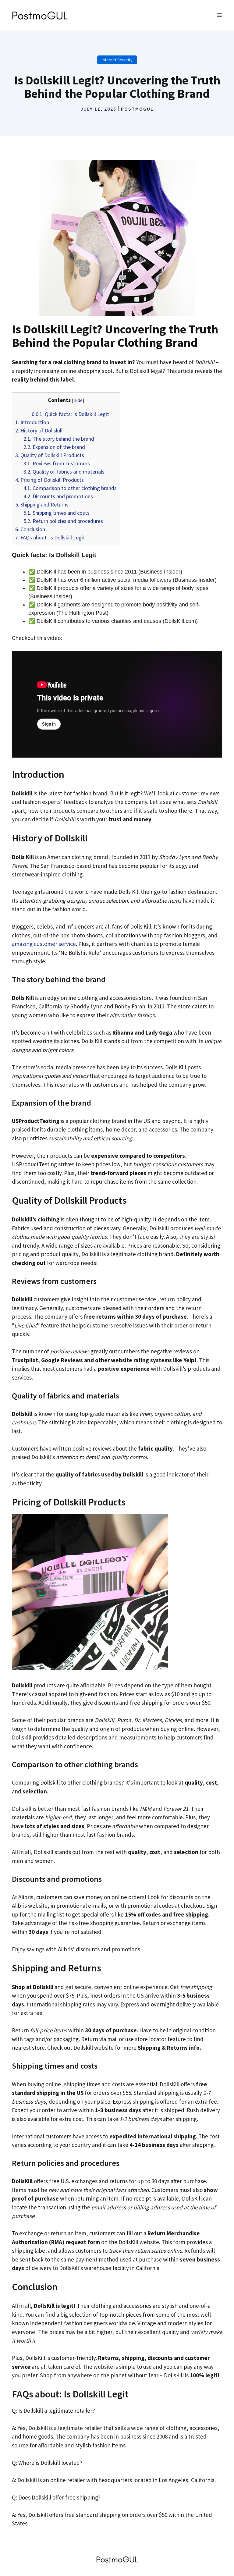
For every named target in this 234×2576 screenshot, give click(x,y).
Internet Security (117, 60)
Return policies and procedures (63, 521)
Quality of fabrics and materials (64, 472)
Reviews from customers (57, 463)
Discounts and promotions (58, 496)
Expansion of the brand (54, 447)
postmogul (137, 109)
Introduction (32, 422)
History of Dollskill (39, 430)
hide (78, 400)
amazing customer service (44, 944)
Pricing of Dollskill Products (50, 480)
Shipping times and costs (57, 513)
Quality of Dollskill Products (50, 455)
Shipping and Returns (42, 505)
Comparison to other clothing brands (70, 488)
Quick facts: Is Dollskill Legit (70, 414)
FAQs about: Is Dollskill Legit (50, 537)
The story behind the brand (59, 439)
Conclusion (30, 529)
